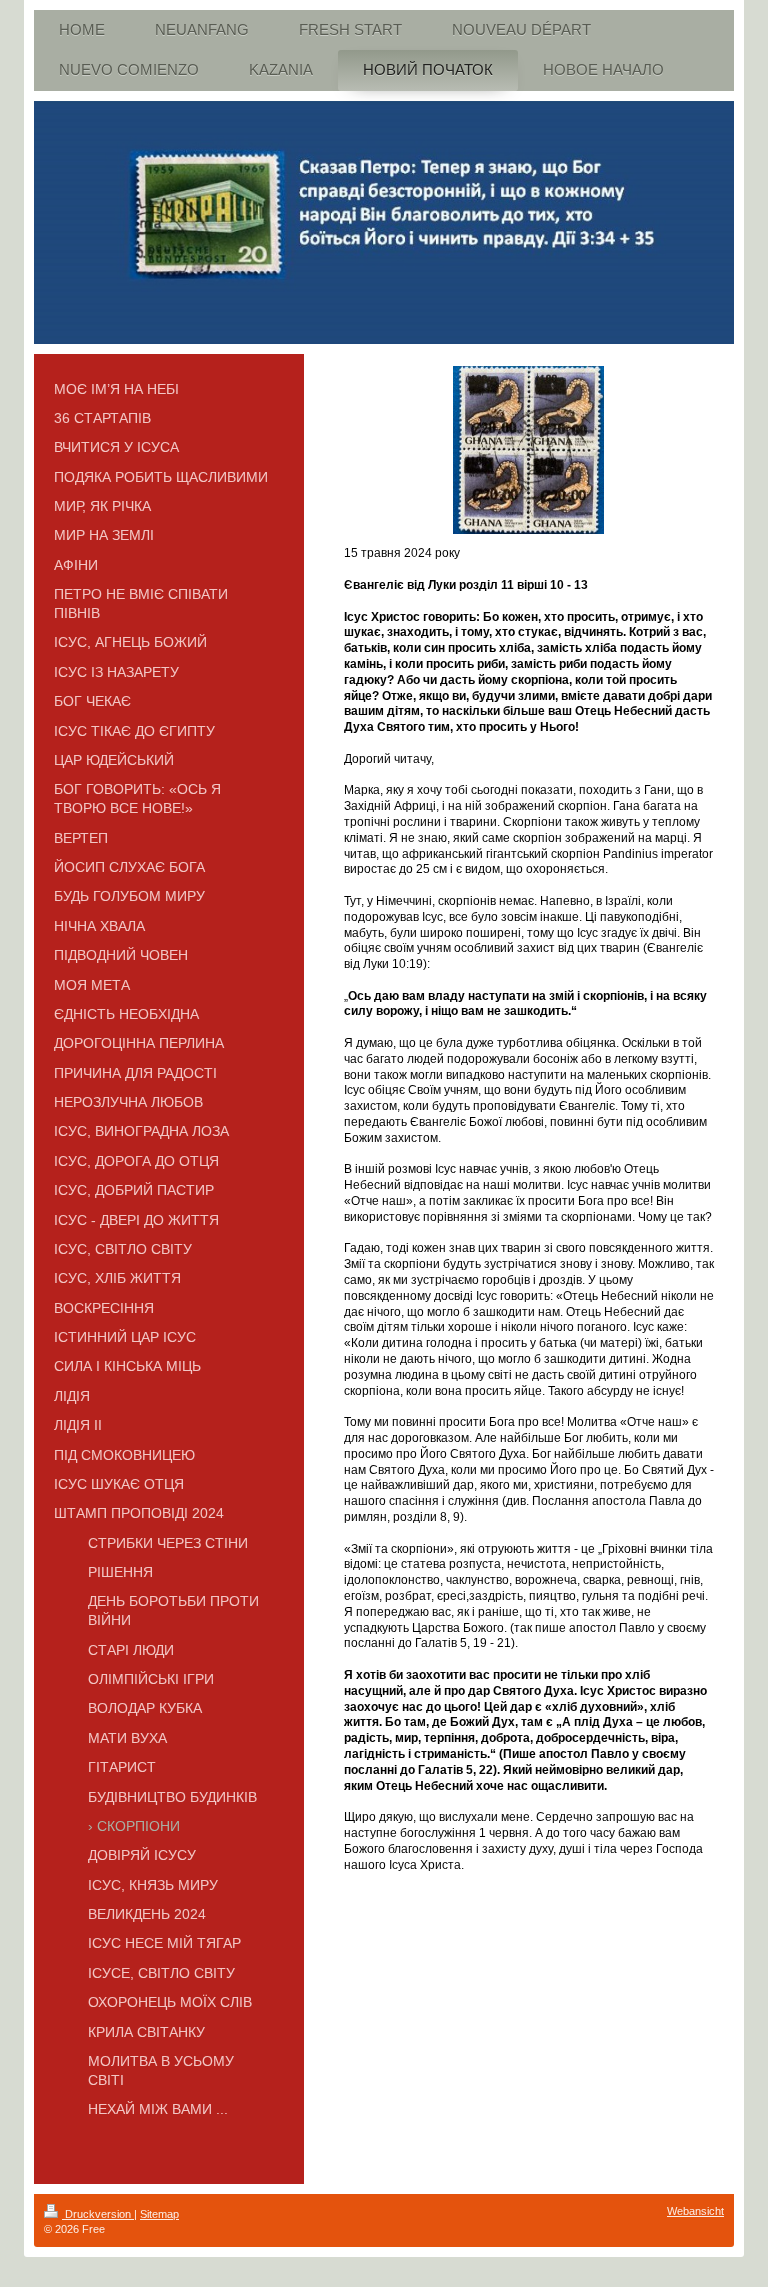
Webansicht (695, 2211)
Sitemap (159, 2214)
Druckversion (98, 2214)
